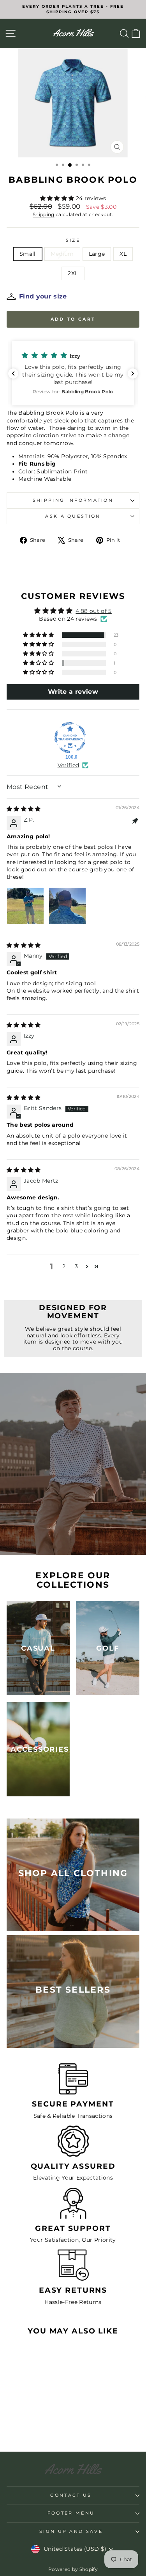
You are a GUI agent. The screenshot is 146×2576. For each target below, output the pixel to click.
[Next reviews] (133, 373)
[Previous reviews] (13, 373)
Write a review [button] (73, 692)
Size (73, 240)
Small (28, 254)
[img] (24, 809)
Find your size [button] (43, 296)
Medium (62, 254)
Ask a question (73, 516)
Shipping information (73, 500)
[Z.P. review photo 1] (25, 906)
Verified (69, 765)
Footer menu (71, 2513)
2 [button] (64, 1266)
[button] (58, 198)
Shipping (44, 215)
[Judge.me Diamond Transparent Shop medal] (70, 738)
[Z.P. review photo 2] (67, 906)
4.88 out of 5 (94, 611)
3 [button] (76, 1266)
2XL (73, 273)
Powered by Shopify (73, 2569)
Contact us (71, 2495)
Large (97, 254)
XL (123, 254)
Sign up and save (71, 2531)
